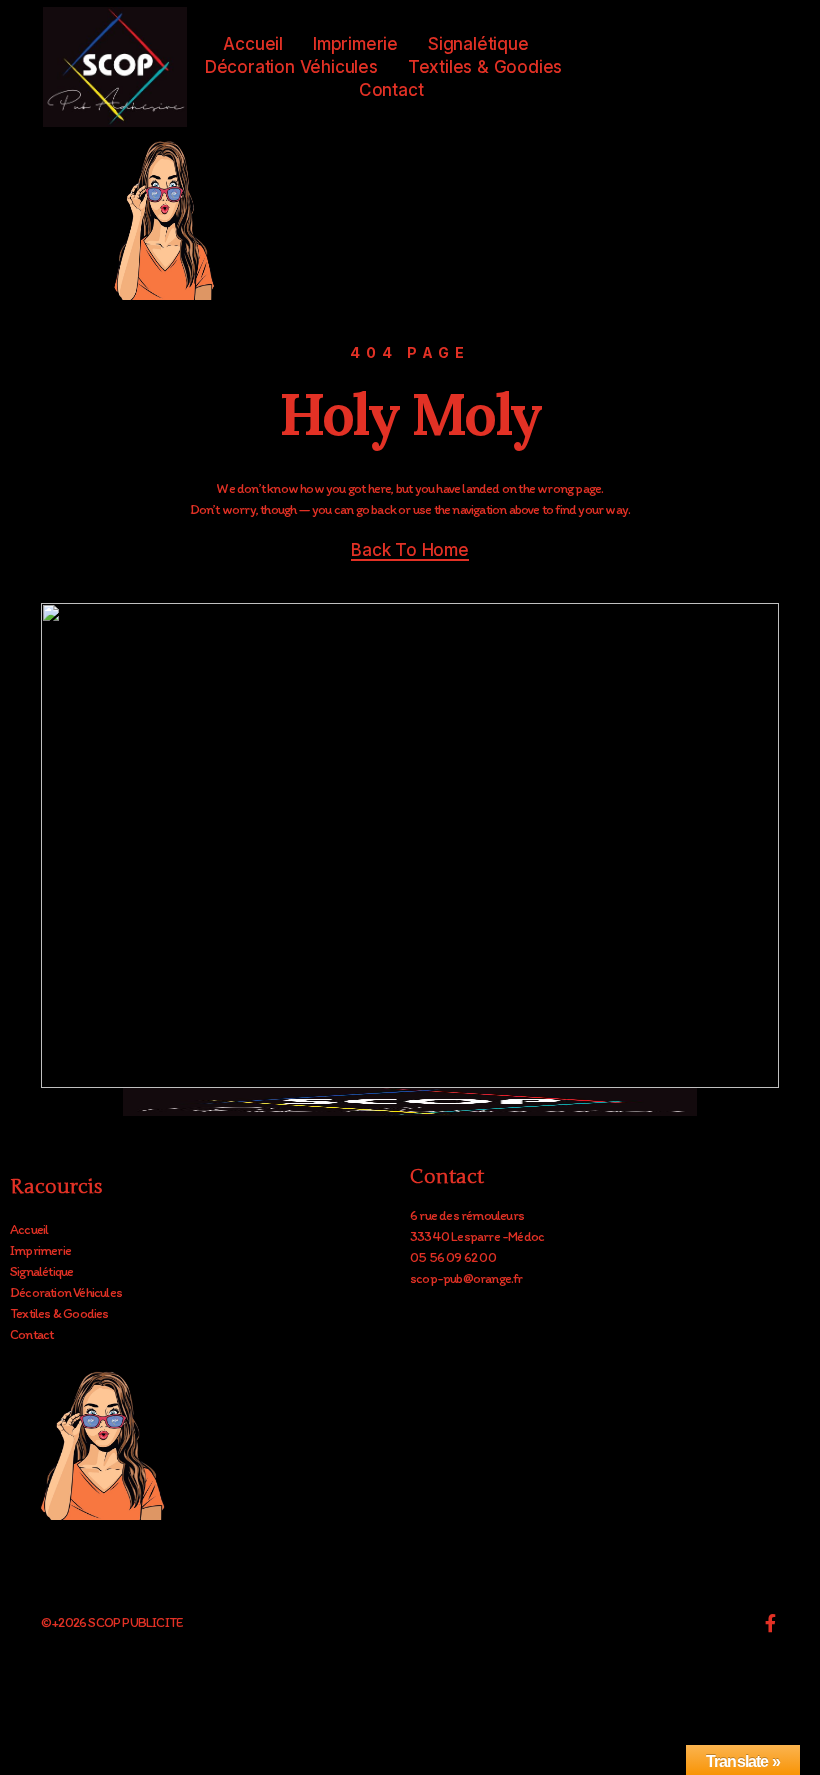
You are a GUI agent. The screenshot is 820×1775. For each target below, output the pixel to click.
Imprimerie (355, 44)
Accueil (253, 44)
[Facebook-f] (770, 1623)
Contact (391, 90)
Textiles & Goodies (485, 67)
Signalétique (478, 44)
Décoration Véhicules (291, 67)
